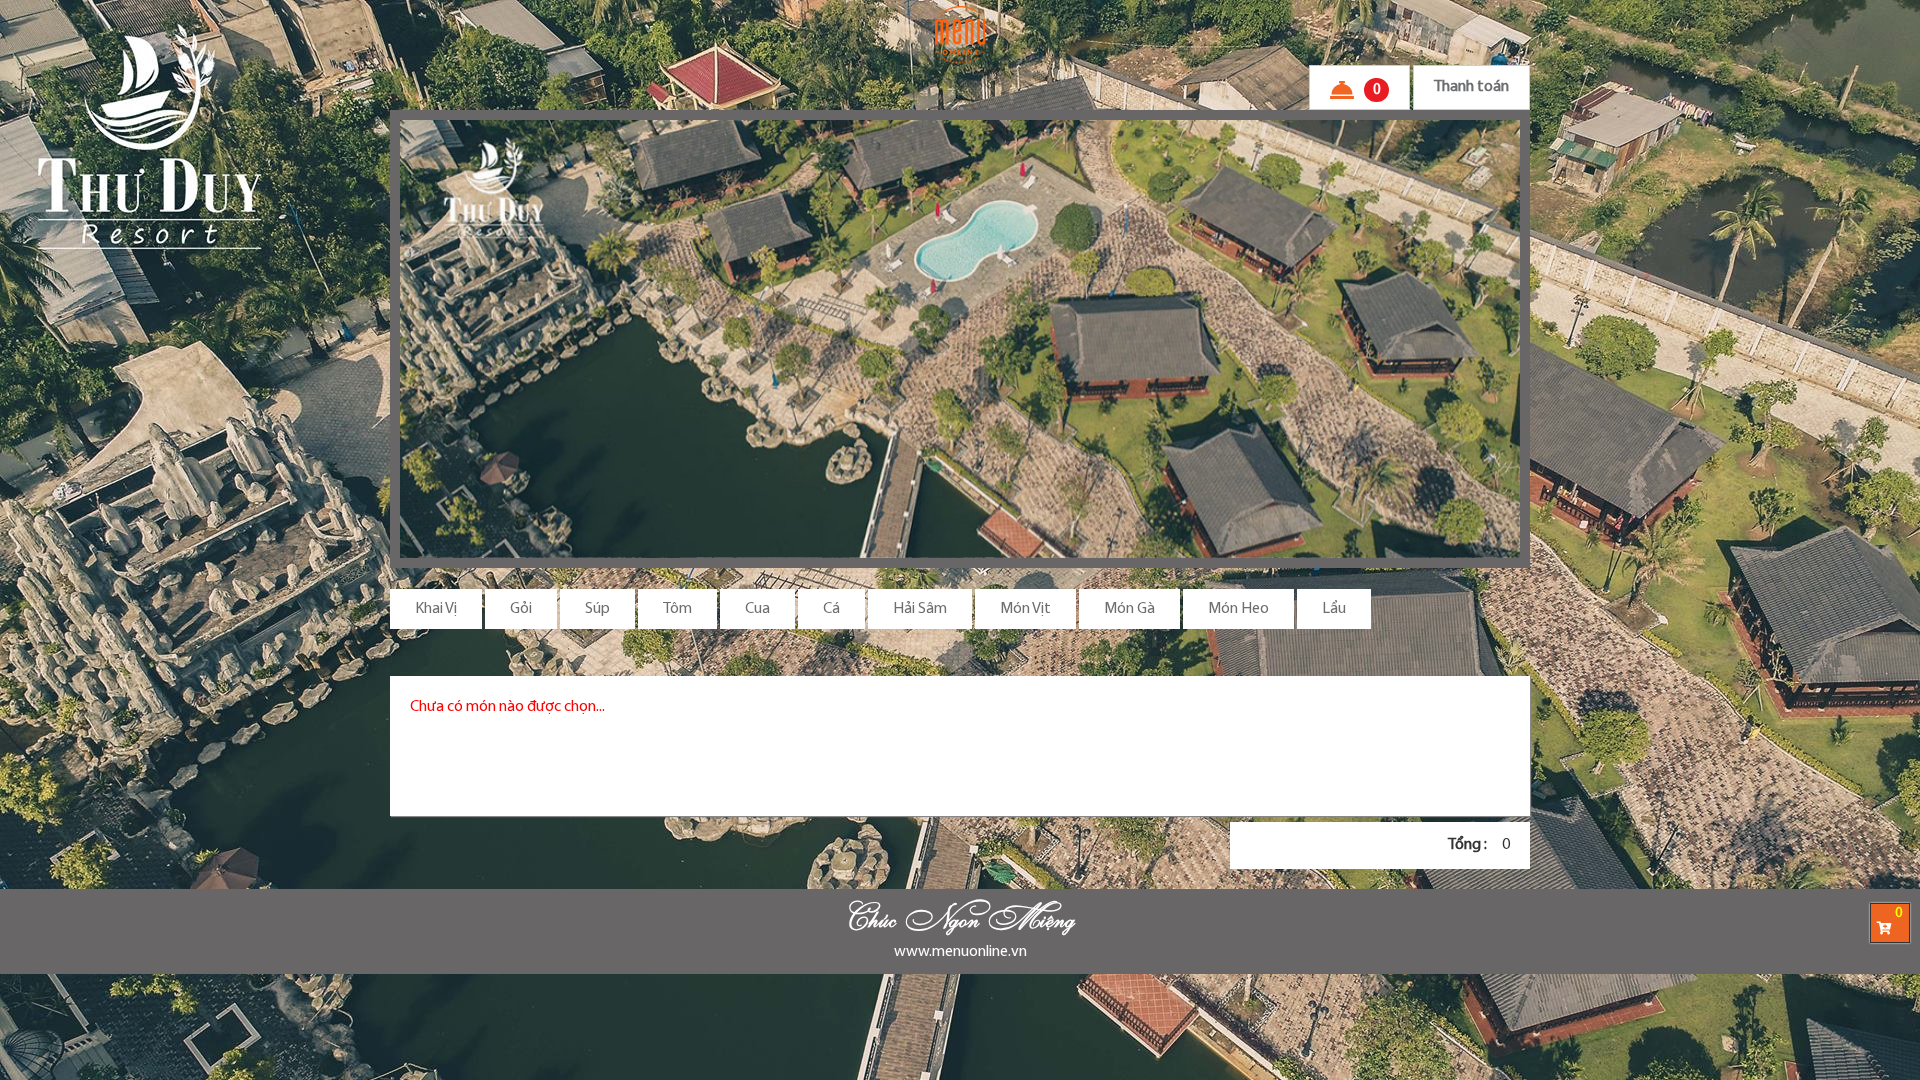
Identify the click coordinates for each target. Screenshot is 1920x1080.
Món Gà (1129, 609)
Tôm (677, 609)
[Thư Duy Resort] (960, 339)
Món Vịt (1025, 609)
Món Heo (1238, 609)
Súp (597, 609)
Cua (757, 609)
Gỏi (521, 609)
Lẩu (1334, 609)
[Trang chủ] (960, 35)
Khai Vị (436, 609)
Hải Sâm (920, 609)
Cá (831, 609)
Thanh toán (1471, 87)
